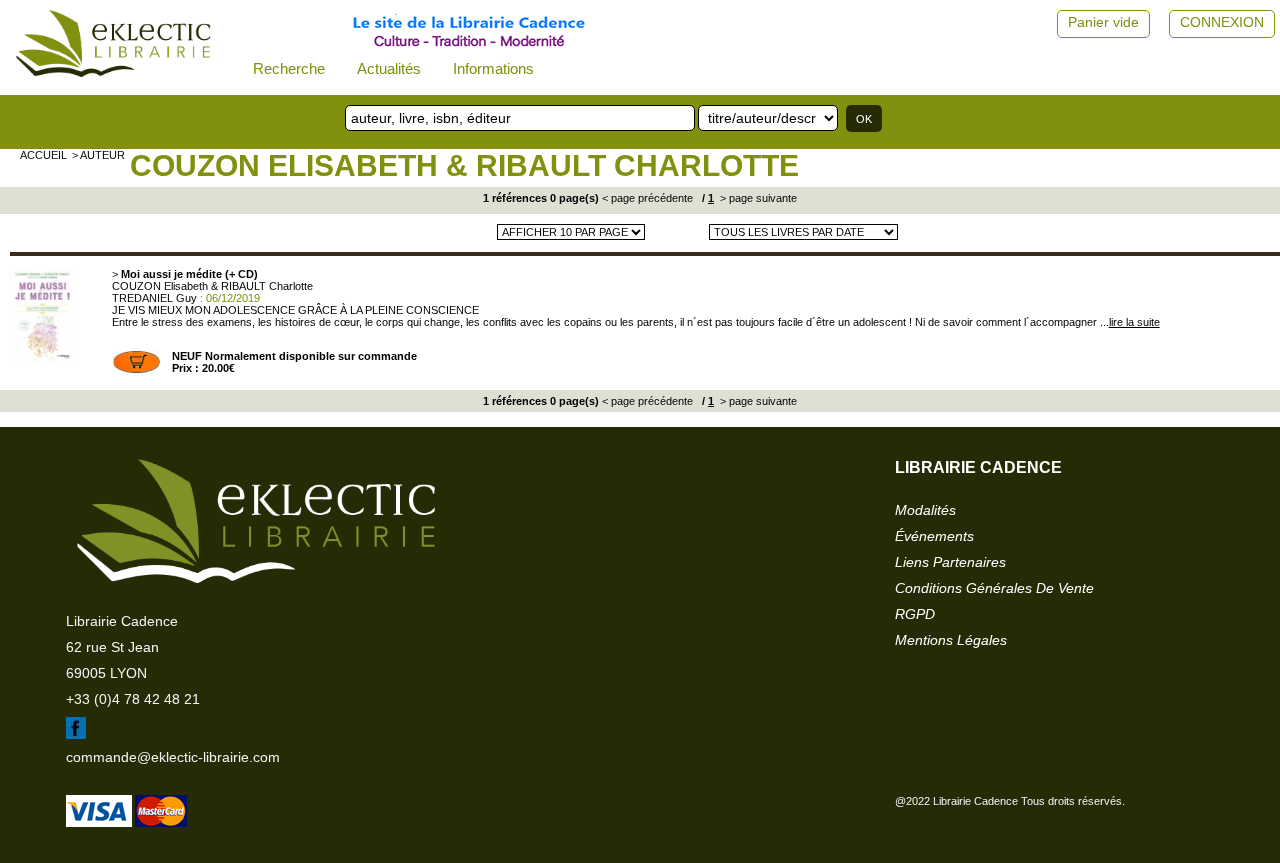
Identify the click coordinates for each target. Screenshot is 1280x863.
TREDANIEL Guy (154, 298)
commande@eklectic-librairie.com (173, 757)
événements (934, 536)
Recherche (289, 68)
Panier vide (1103, 22)
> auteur (98, 155)
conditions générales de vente (994, 588)
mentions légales (951, 640)
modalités (925, 510)
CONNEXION (1222, 22)
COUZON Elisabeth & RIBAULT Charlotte (464, 165)
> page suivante (757, 198)
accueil (43, 155)
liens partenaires (950, 562)
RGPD (915, 614)
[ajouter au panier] (137, 370)
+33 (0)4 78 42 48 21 (133, 699)
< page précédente (647, 198)
